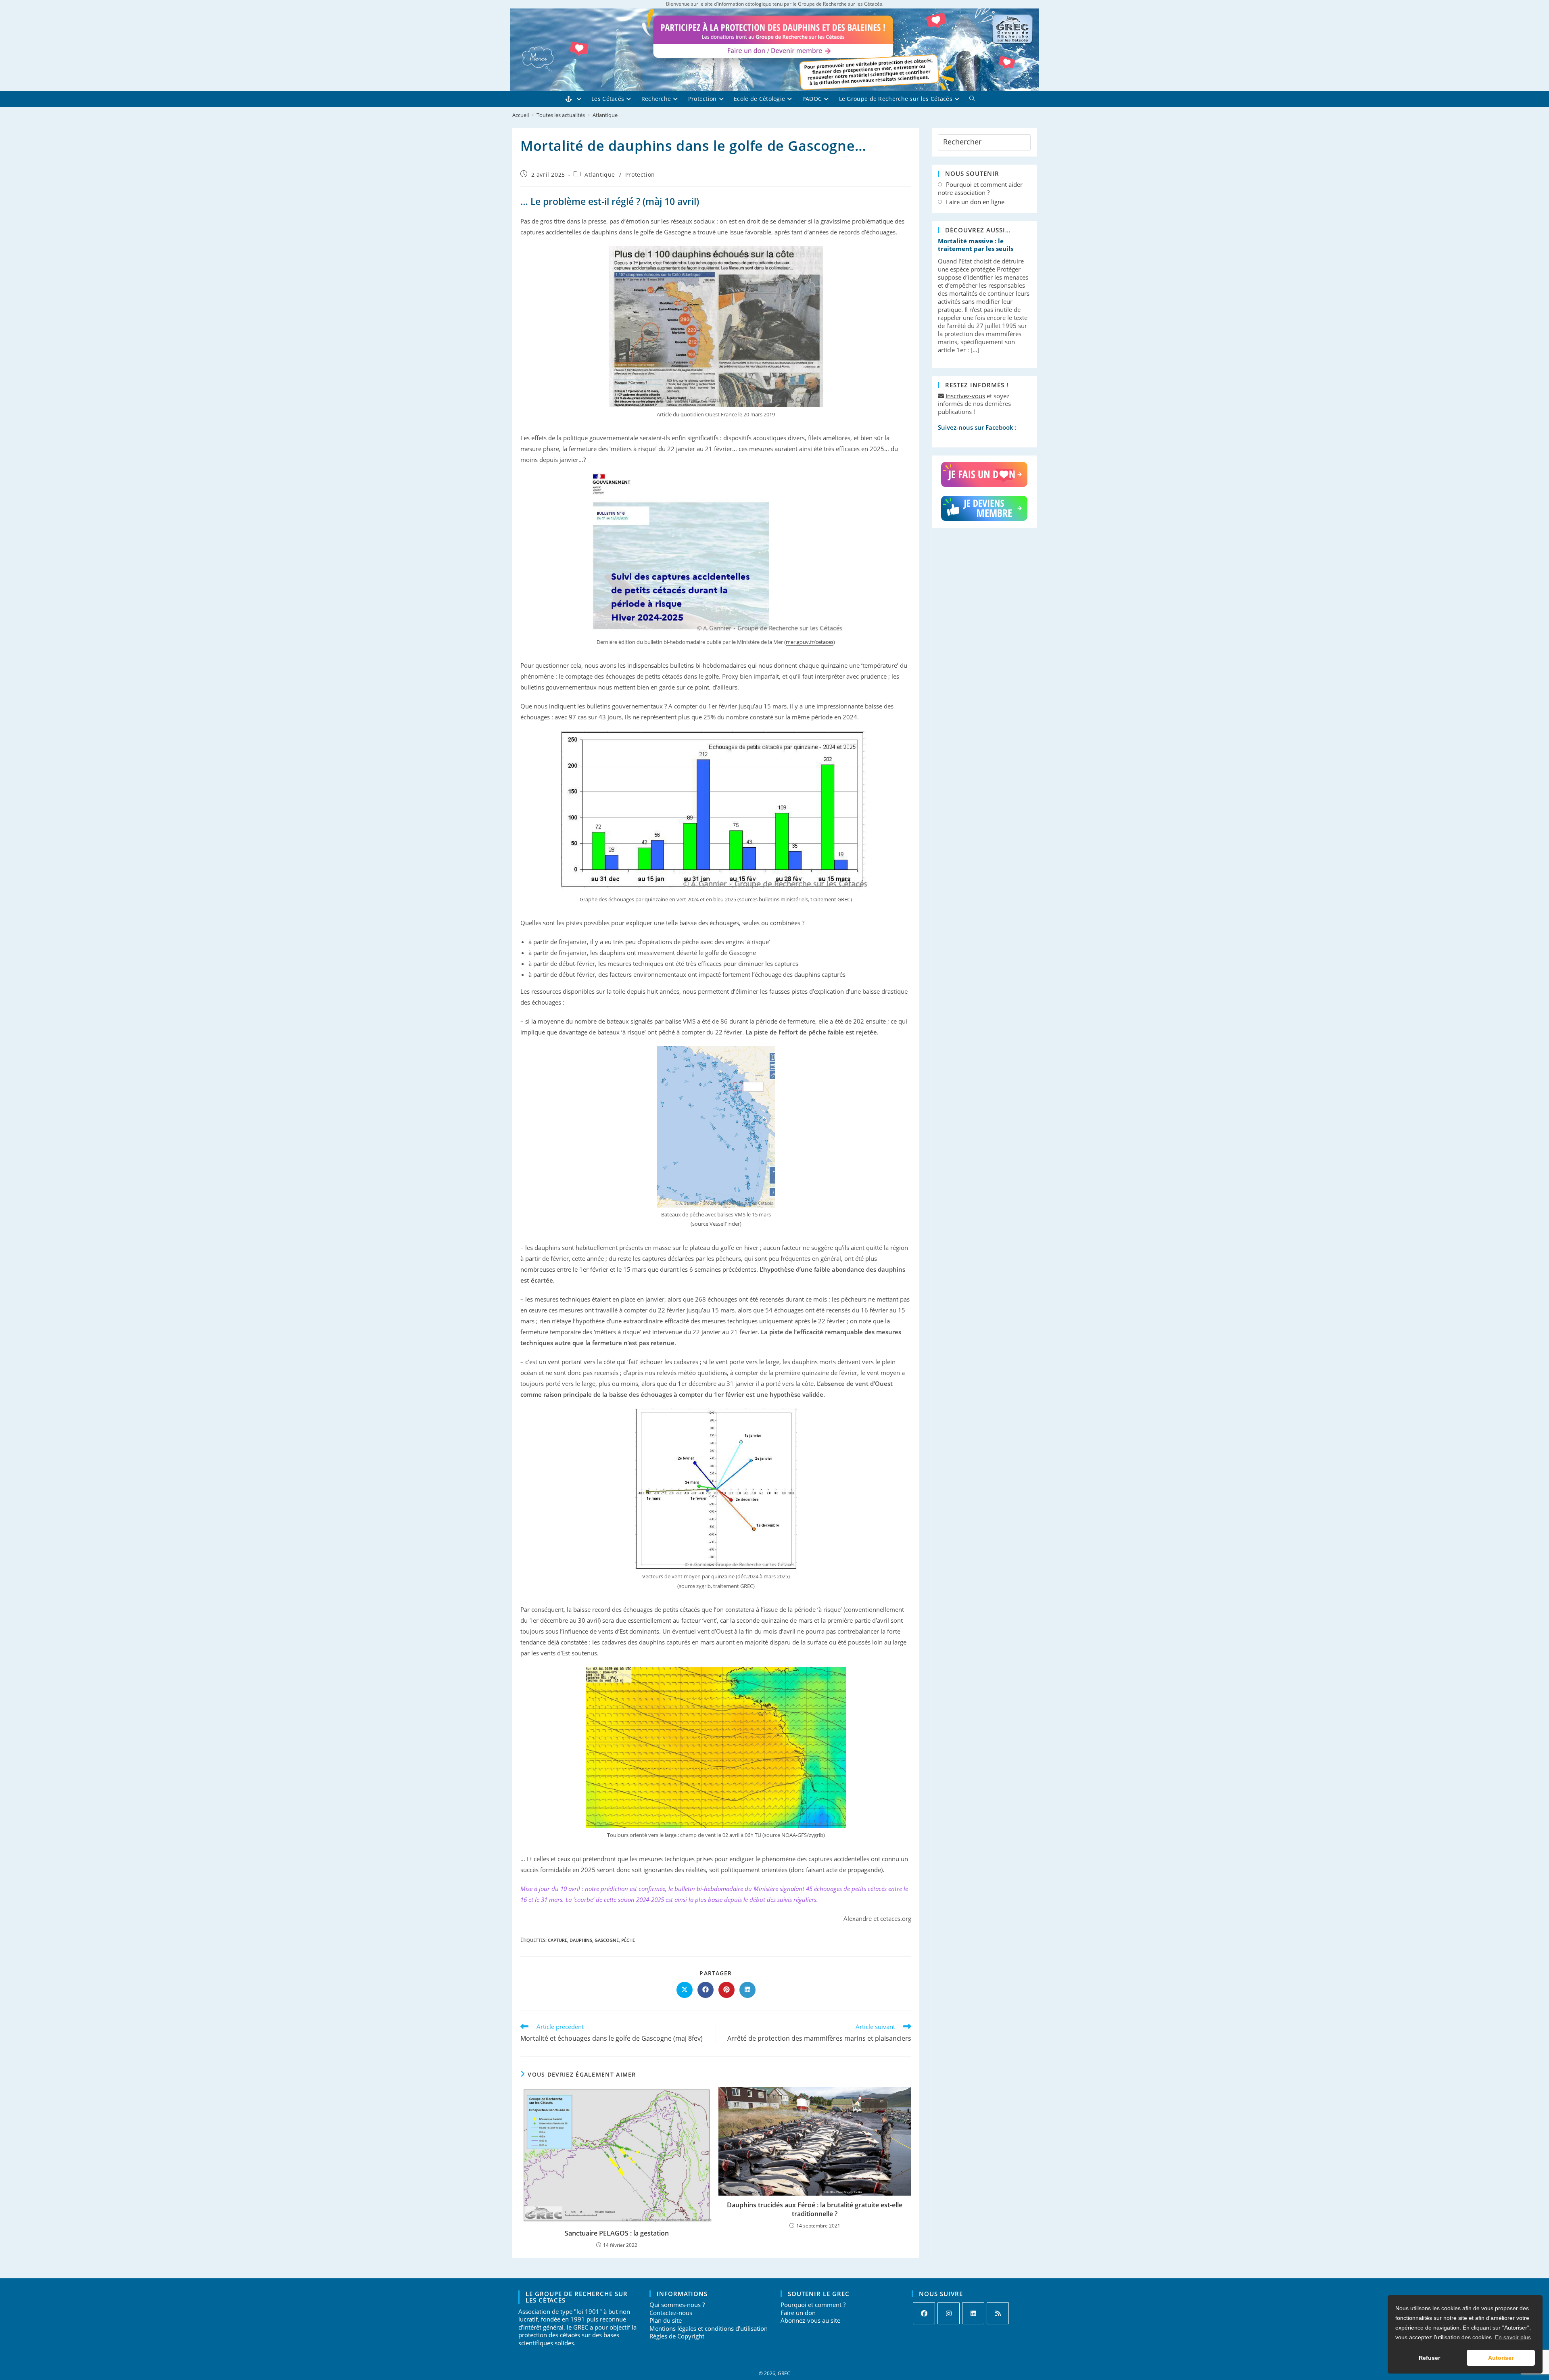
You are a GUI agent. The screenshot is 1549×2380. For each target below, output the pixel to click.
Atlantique (605, 115)
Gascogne (607, 1940)
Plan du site (666, 2320)
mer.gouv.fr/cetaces (810, 642)
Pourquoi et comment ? (813, 2305)
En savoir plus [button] (1513, 2337)
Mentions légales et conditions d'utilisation (709, 2328)
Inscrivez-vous (965, 396)
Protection (640, 174)
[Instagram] (949, 2313)
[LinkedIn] (973, 2313)
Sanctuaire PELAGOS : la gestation (617, 2233)
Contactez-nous (671, 2313)
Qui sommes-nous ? (677, 2305)
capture (557, 1940)
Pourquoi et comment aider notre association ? (980, 189)
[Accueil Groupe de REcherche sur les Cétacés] (578, 99)
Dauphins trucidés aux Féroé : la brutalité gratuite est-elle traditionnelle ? (815, 2209)
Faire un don (798, 2313)
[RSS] (998, 2313)
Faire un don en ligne (975, 202)
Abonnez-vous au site (810, 2320)
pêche (628, 1940)
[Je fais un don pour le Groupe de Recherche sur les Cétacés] (984, 475)
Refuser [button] (1429, 2358)
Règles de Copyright (677, 2336)
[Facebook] (924, 2313)
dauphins (581, 1940)
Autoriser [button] (1501, 2358)
